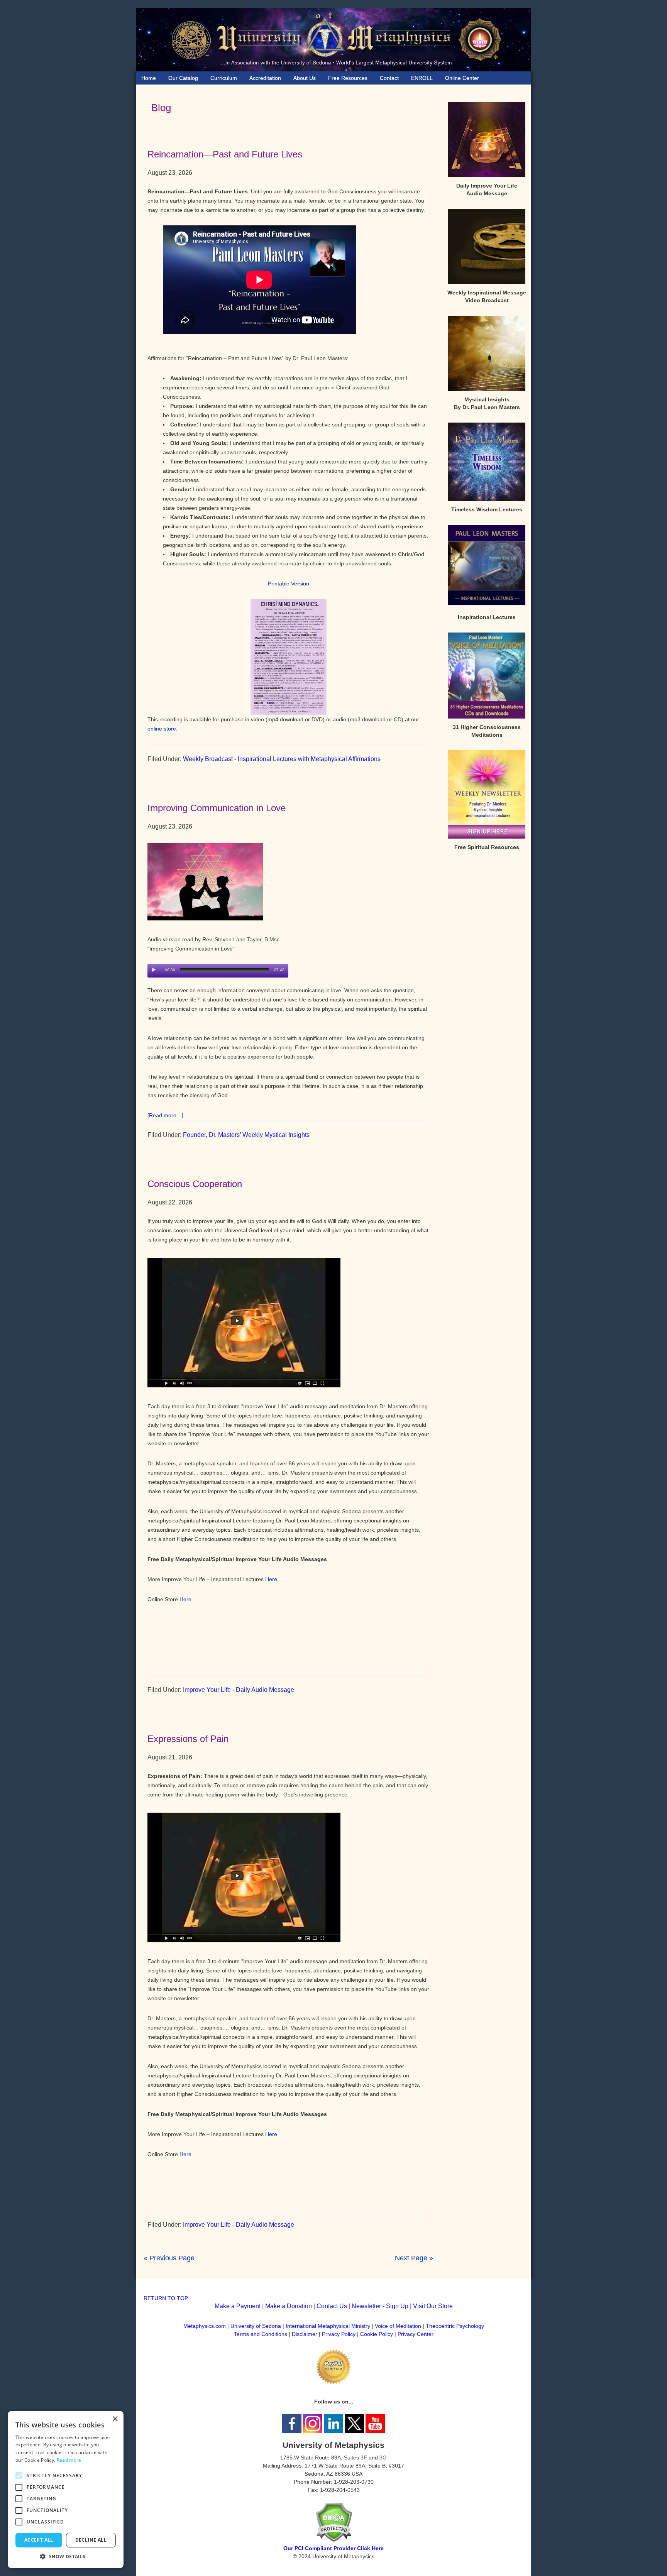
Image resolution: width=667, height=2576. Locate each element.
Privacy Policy (339, 2334)
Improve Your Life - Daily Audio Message (239, 1690)
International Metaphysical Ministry (328, 2326)
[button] (66, 2557)
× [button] (115, 2419)
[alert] (66, 2490)
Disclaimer (305, 2334)
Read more (69, 2460)
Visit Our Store (433, 2306)
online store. (163, 729)
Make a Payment (238, 2306)
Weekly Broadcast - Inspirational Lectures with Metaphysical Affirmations (282, 759)
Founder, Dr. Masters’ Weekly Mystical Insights (246, 1135)
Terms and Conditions (261, 2334)
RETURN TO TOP (166, 2298)
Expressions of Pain (188, 1739)
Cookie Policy (377, 2334)
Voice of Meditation (398, 2326)
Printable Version (289, 584)
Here (271, 1579)
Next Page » (414, 2258)
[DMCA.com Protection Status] (334, 2540)
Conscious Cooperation (195, 1184)
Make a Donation (289, 2306)
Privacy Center (416, 2334)
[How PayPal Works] (333, 2382)
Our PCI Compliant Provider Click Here (333, 2548)
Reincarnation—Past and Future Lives (225, 154)
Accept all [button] (39, 2540)
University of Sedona (256, 2326)
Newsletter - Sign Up (380, 2306)
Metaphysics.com (205, 2326)
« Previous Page (169, 2258)
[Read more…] (165, 1115)
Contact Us (332, 2306)
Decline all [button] (91, 2540)
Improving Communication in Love (217, 808)
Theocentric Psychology (455, 2326)
